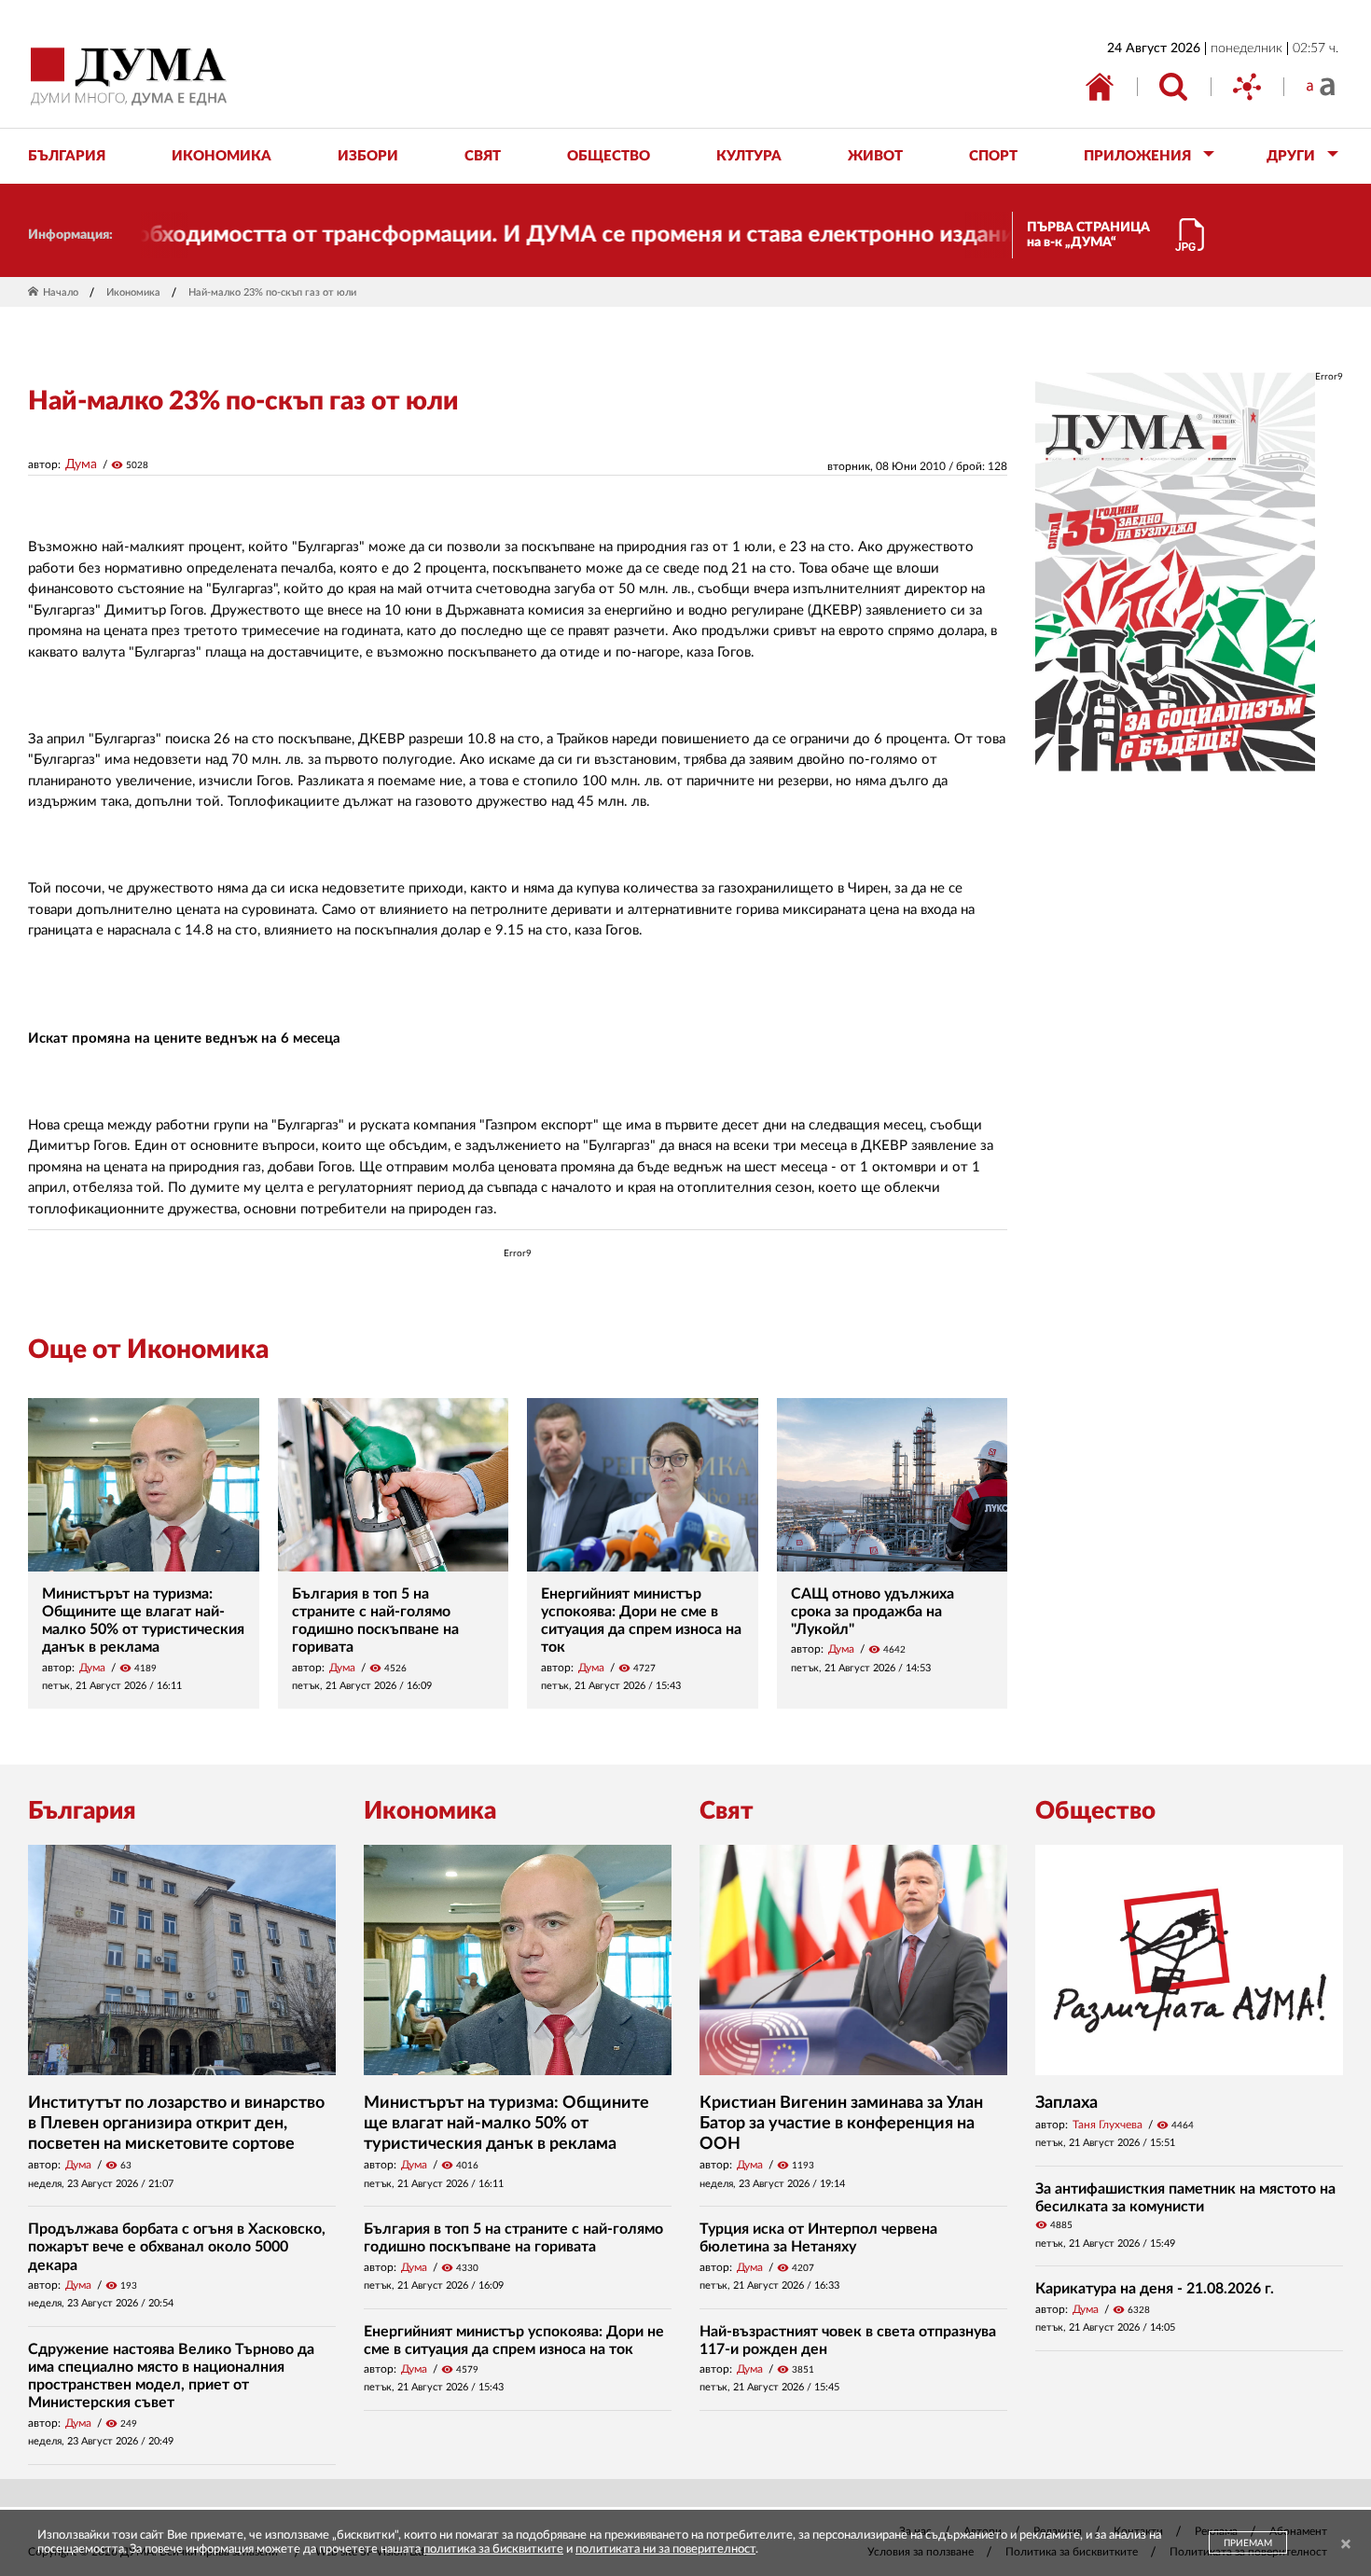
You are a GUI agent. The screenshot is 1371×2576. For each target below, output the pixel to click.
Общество (1095, 1811)
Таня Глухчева (1108, 2125)
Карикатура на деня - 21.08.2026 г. (1155, 2289)
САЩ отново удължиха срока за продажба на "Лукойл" (872, 1612)
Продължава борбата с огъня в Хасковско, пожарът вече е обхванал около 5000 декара (177, 2247)
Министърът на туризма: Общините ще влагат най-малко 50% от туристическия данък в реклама (506, 2123)
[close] (1346, 2545)
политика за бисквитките (493, 2549)
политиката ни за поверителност (665, 2549)
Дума (81, 464)
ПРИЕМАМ (1248, 2543)
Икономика (133, 292)
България (82, 1811)
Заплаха (1066, 2103)
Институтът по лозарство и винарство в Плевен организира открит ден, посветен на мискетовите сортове (176, 2123)
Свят (727, 1811)
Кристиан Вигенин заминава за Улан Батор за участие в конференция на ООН (841, 2123)
